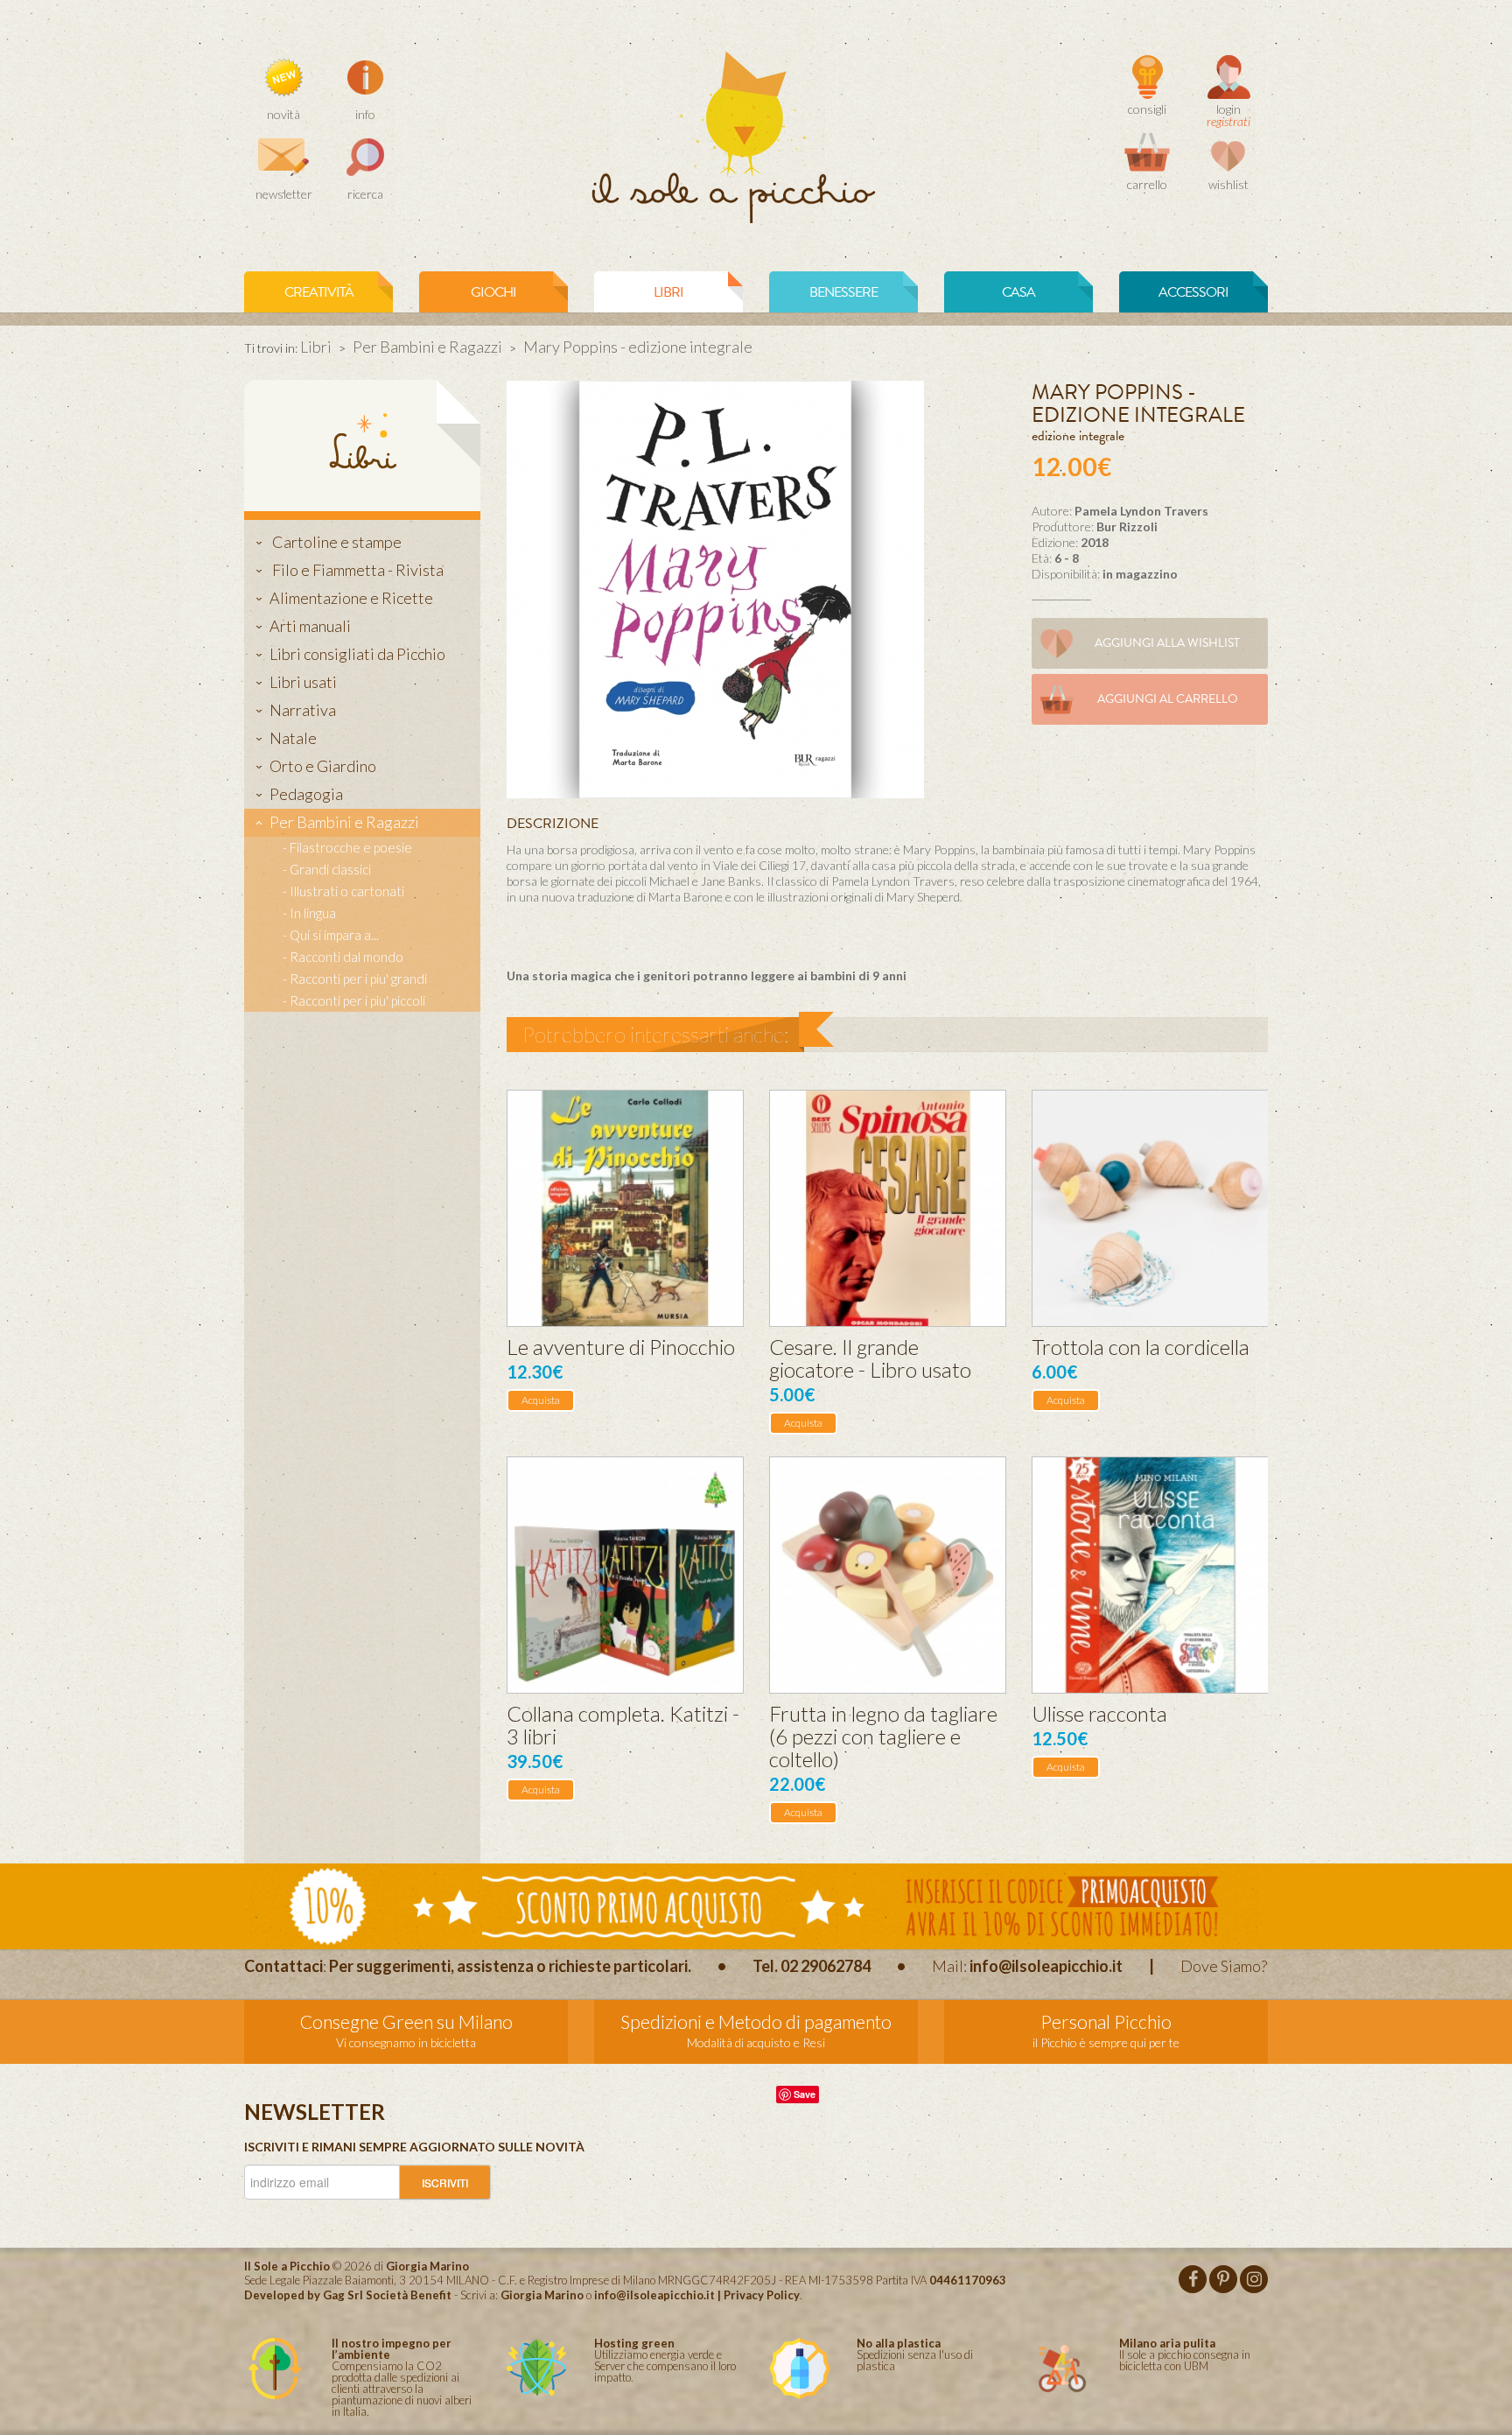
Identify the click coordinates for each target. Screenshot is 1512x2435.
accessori (1193, 292)
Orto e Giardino (323, 766)
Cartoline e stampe (336, 542)
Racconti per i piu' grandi (358, 979)
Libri (316, 347)
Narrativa (303, 710)
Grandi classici (330, 869)
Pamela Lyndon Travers (1141, 511)
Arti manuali (310, 626)
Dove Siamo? (1224, 1966)
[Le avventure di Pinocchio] (625, 1208)
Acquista (541, 1400)
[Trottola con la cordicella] (1150, 1208)
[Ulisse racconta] (1150, 1575)
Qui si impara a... (334, 935)
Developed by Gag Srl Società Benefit (348, 2295)
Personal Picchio (1106, 2021)
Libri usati (303, 682)
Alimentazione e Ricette (351, 598)
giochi (493, 292)
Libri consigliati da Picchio (357, 654)
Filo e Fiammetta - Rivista (357, 570)
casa (1018, 292)
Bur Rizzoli (1127, 526)
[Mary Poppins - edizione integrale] (715, 588)
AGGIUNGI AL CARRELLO (1168, 699)
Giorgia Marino (542, 2295)
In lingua (313, 913)
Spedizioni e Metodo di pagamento (756, 2021)
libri (668, 292)
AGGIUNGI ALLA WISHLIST (1167, 643)
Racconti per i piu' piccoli (357, 1000)
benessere (843, 292)
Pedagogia (306, 794)
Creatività (319, 292)
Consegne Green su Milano (406, 2021)
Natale (293, 738)
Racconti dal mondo (346, 957)
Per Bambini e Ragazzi (427, 347)
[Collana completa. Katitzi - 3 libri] (625, 1575)
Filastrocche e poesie (351, 847)
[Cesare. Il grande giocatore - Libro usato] (888, 1208)
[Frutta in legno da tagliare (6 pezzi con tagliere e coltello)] (888, 1575)
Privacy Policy (762, 2295)
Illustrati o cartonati (347, 891)
